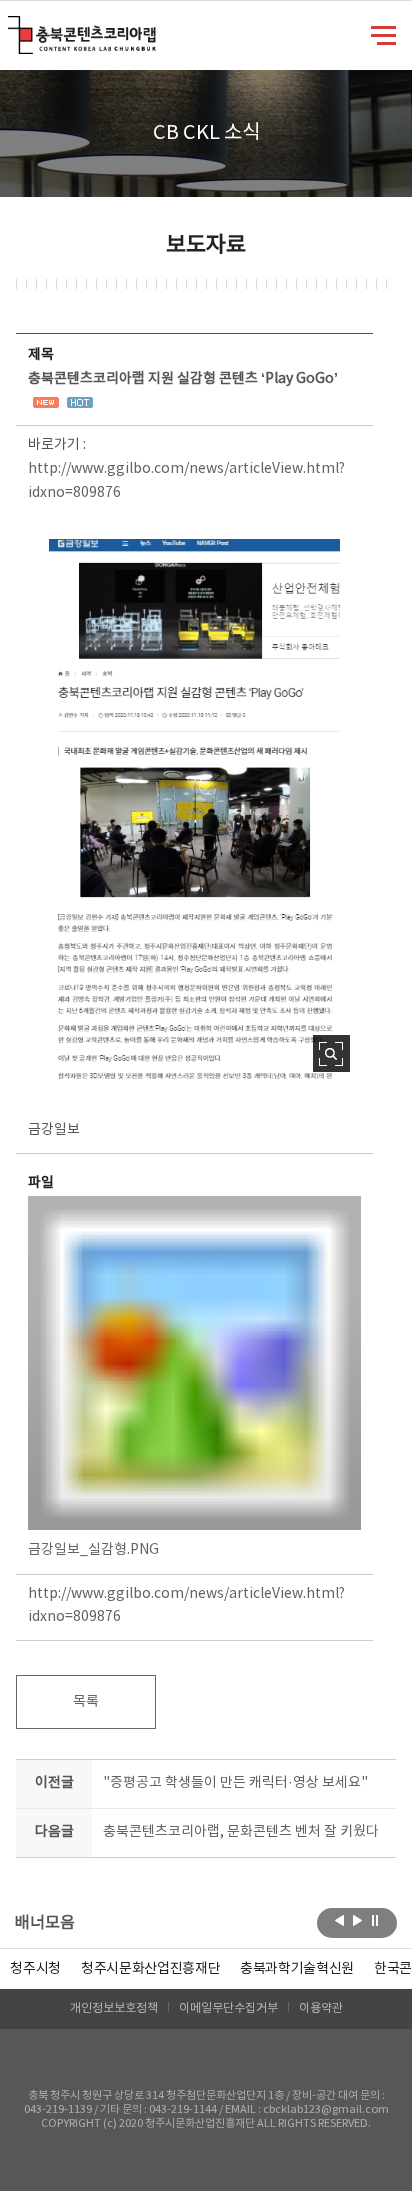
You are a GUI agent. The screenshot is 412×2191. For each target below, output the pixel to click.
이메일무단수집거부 (228, 2008)
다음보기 (357, 1921)
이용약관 (321, 2008)
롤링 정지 (375, 1921)
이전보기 (339, 1921)
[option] (35, 1969)
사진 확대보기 (331, 1053)
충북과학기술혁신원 (297, 1969)
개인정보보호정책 (114, 2008)
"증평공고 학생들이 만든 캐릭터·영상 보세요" (235, 1783)
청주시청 (35, 1969)
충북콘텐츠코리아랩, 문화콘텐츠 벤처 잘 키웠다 (241, 1832)
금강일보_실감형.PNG (93, 1550)
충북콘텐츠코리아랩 (12, 27)
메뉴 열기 (383, 34)
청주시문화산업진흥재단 (150, 1969)
